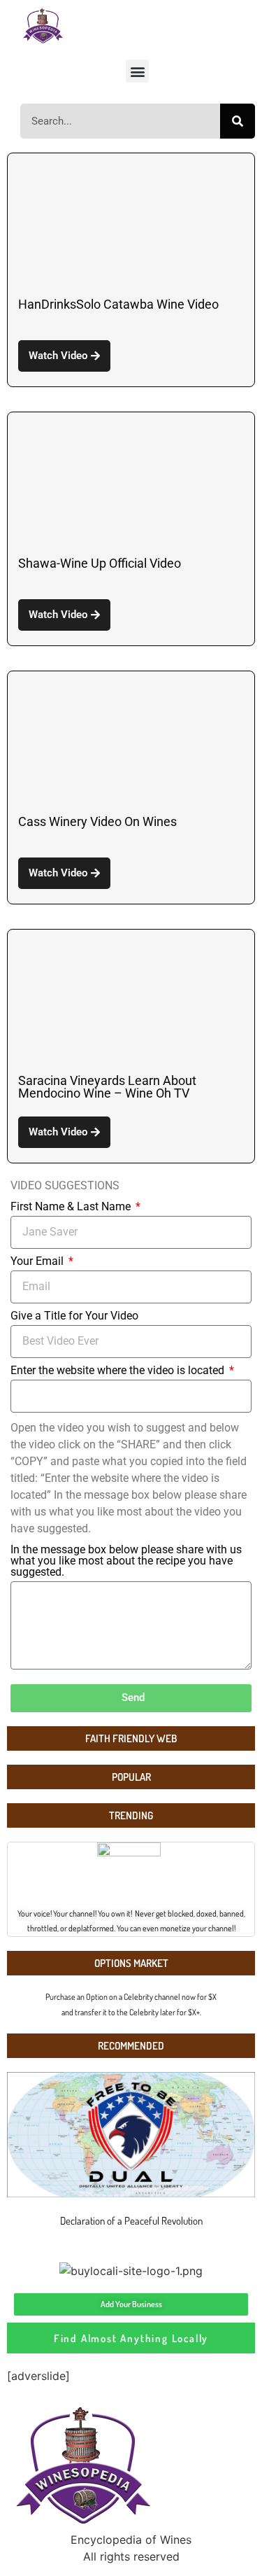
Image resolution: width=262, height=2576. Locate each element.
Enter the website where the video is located (119, 1371)
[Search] (238, 121)
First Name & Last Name (72, 1207)
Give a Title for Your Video (74, 1316)
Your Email (38, 1262)
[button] (137, 71)
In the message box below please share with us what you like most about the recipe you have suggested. (126, 1561)
